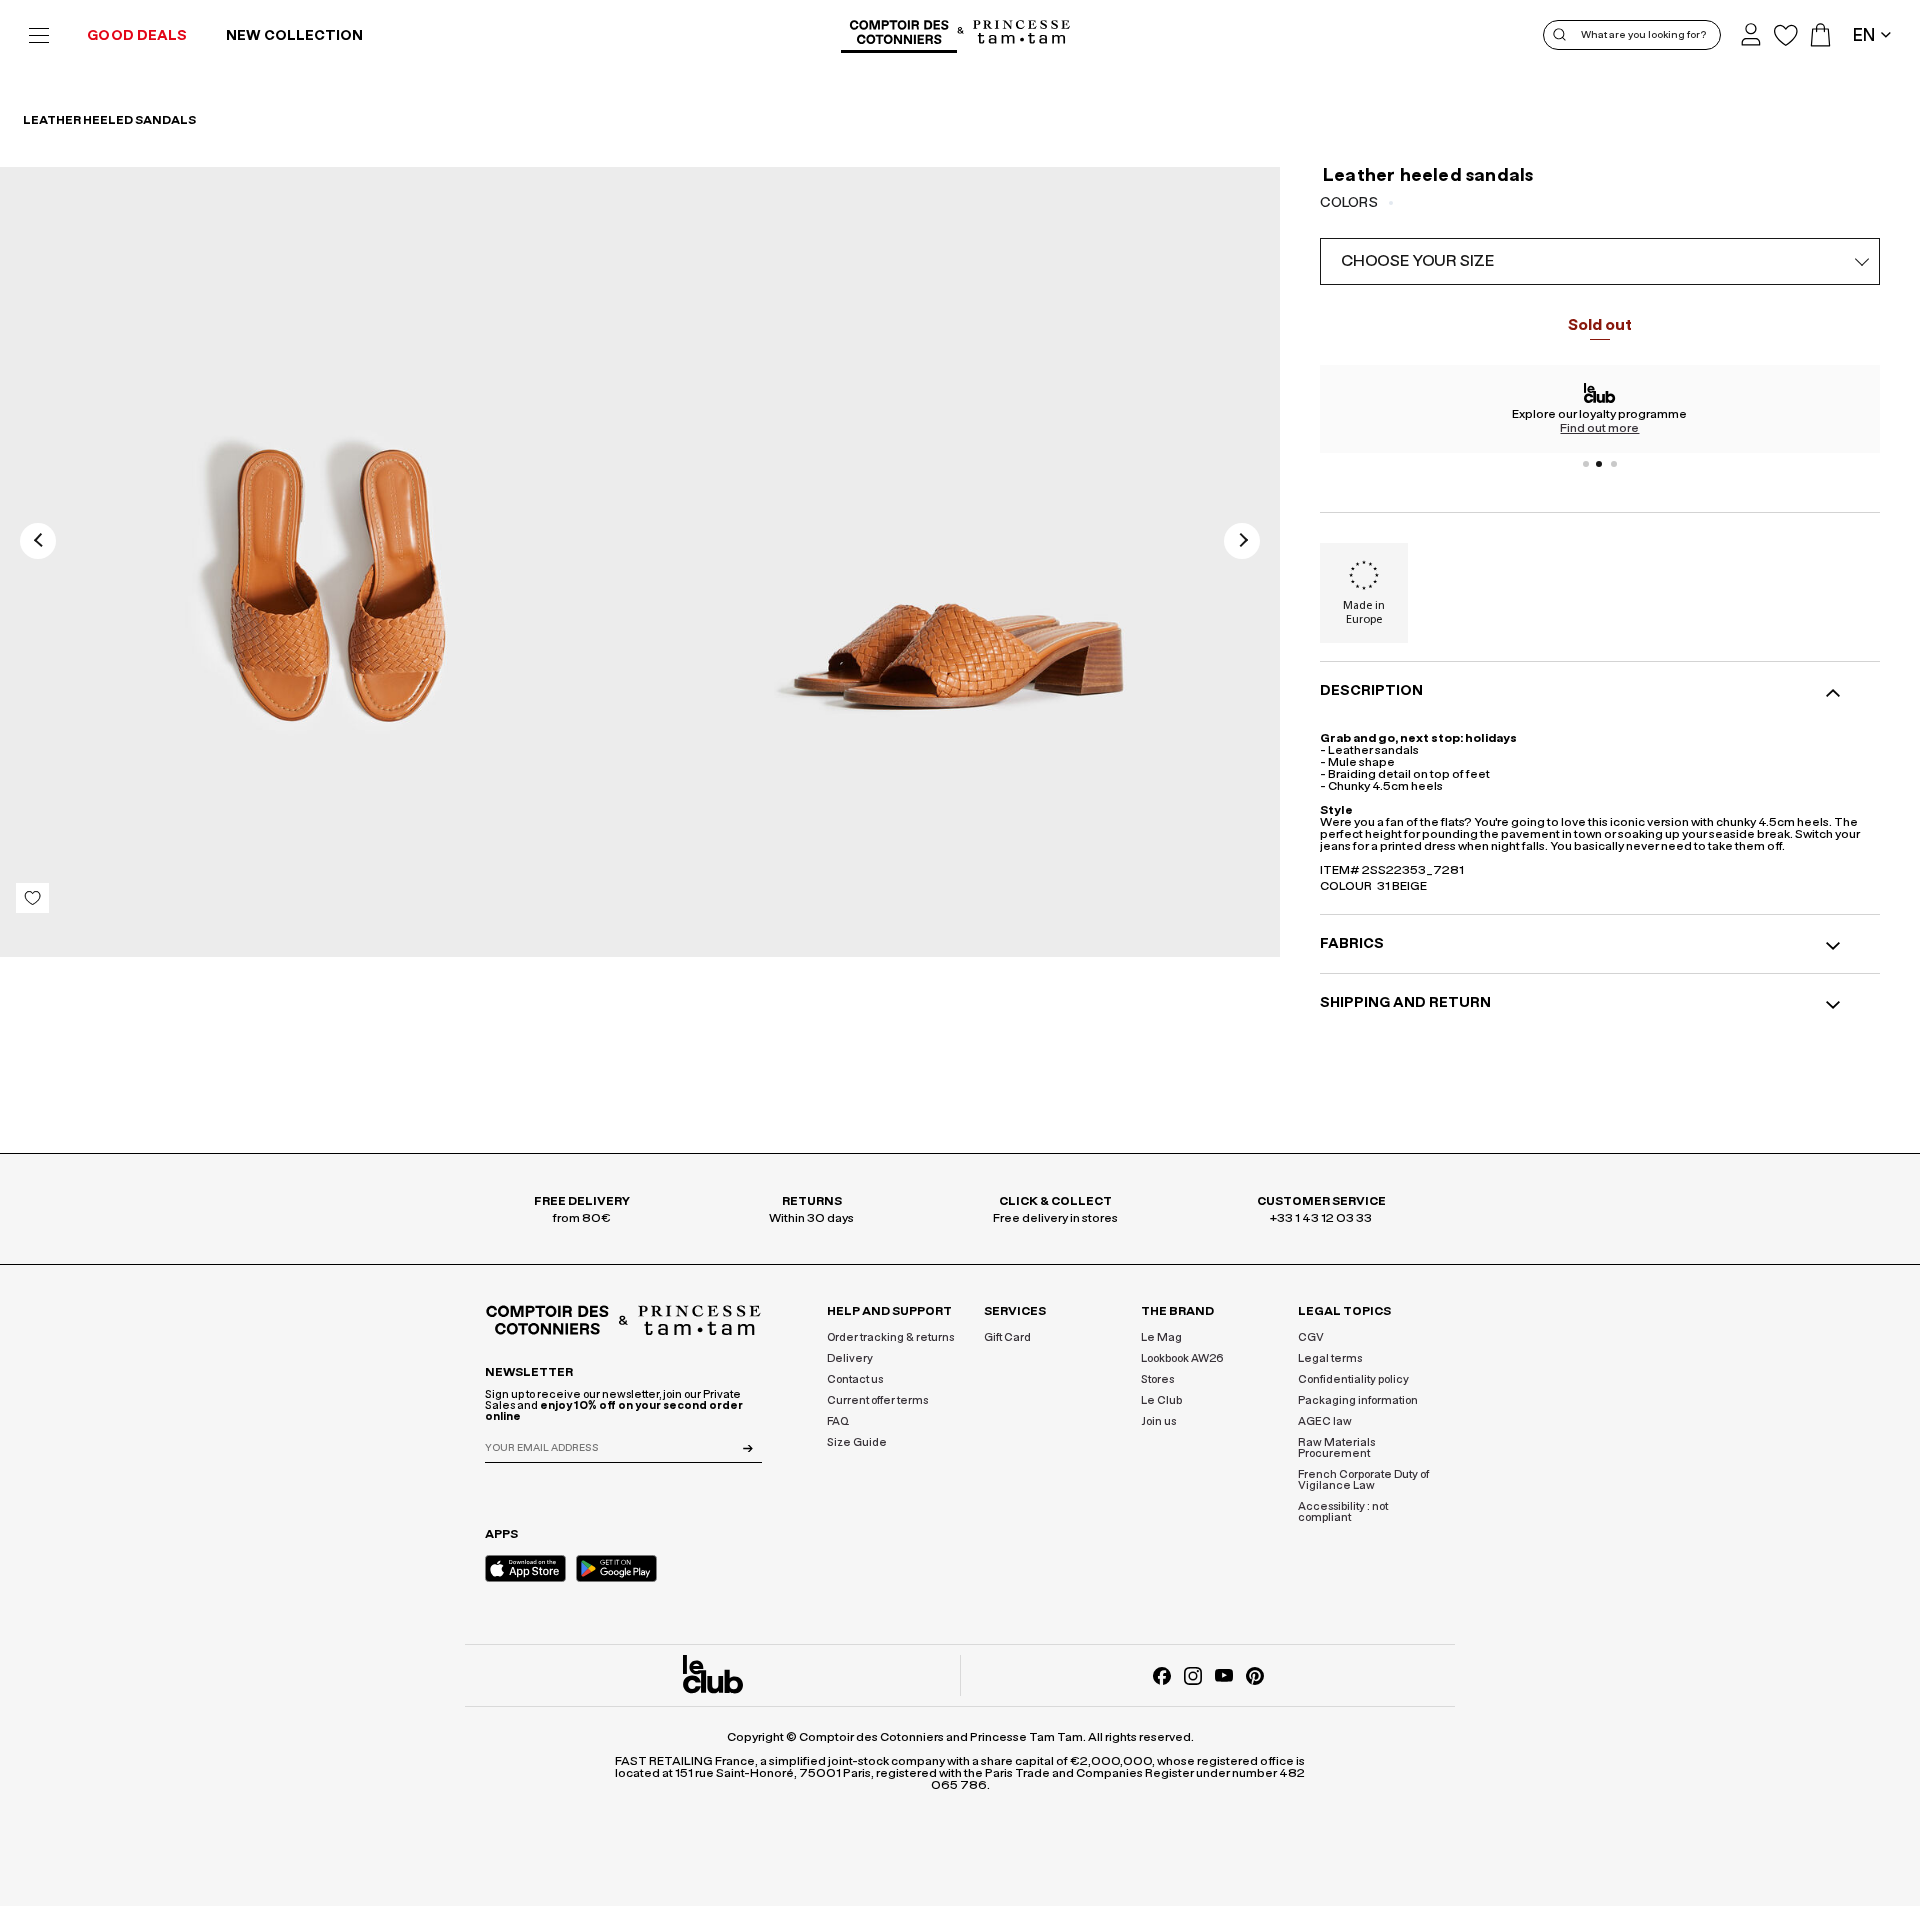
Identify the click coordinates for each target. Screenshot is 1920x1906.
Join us (1158, 1421)
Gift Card (1007, 1337)
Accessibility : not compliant (1343, 1512)
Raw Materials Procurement (1336, 1448)
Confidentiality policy (1353, 1379)
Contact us (855, 1379)
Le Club (1161, 1400)
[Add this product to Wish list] (32, 898)
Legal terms (1330, 1358)
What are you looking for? (1643, 35)
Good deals (137, 36)
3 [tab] (1614, 464)
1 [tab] (1586, 464)
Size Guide (857, 1442)
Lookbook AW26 (1182, 1358)
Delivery (850, 1358)
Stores (1157, 1379)
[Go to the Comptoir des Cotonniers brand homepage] (899, 35)
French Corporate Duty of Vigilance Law (1363, 1480)
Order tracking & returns (890, 1337)
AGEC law (1325, 1421)
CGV (1311, 1337)
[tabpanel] (1600, 409)
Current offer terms (877, 1400)
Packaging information (1358, 1400)
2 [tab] (1600, 464)
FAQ (838, 1421)
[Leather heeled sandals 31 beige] (320, 562)
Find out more (1599, 428)
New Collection (294, 36)
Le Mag (1161, 1337)
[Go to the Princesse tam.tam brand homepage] (1022, 33)
